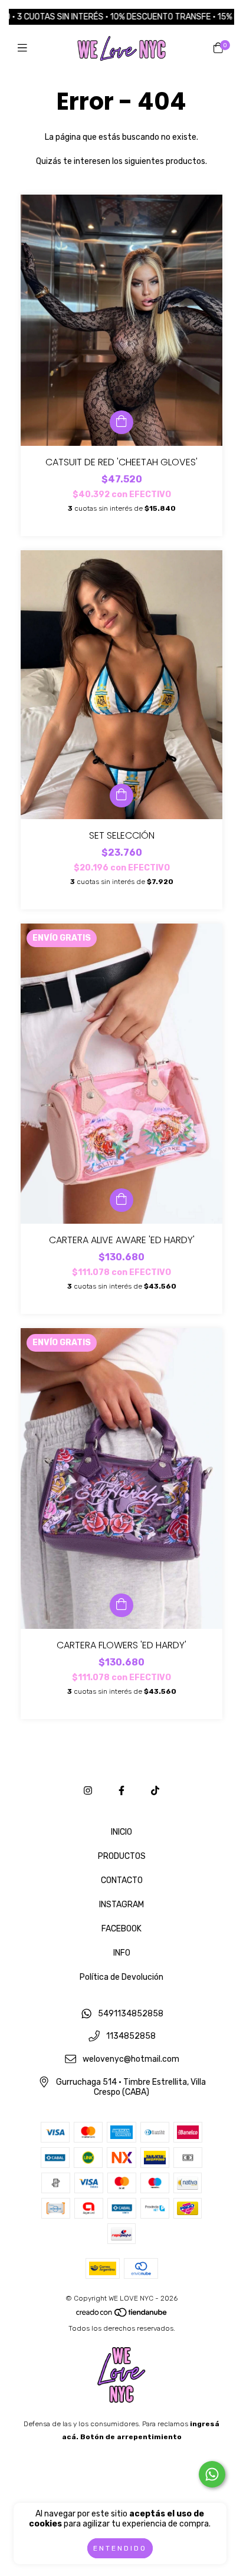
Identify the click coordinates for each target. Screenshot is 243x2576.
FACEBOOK (121, 1929)
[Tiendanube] (122, 2315)
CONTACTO (122, 1880)
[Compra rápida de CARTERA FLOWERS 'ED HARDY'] (121, 1605)
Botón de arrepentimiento (131, 2437)
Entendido (120, 2548)
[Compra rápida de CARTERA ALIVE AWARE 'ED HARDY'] (121, 1200)
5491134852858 (131, 2014)
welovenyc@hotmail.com (131, 2060)
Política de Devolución (121, 1977)
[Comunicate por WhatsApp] (212, 2474)
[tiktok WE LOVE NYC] (155, 1791)
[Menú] (25, 48)
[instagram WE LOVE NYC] (88, 1791)
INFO (122, 1953)
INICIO (121, 1832)
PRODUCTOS (122, 1856)
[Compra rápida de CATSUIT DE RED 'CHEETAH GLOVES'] (121, 422)
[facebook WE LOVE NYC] (121, 1791)
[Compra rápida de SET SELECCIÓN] (121, 796)
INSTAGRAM (121, 1905)
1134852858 (131, 2037)
